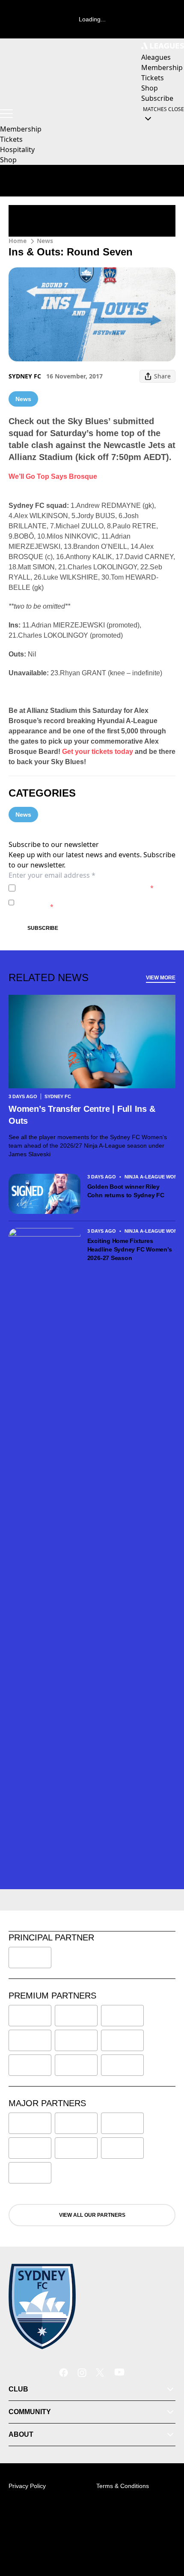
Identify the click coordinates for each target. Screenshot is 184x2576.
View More (161, 978)
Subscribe (43, 928)
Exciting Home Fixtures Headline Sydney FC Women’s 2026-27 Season (130, 1249)
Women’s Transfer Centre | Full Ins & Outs (82, 1115)
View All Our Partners (92, 2215)
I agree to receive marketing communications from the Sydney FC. (96, 902)
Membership (21, 129)
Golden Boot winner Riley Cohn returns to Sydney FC (126, 1191)
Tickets (11, 139)
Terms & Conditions (123, 2486)
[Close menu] (165, 2530)
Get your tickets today (98, 752)
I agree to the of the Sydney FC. (86, 888)
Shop (8, 160)
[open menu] (6, 114)
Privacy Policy (79, 888)
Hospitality (17, 149)
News (45, 241)
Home (18, 241)
